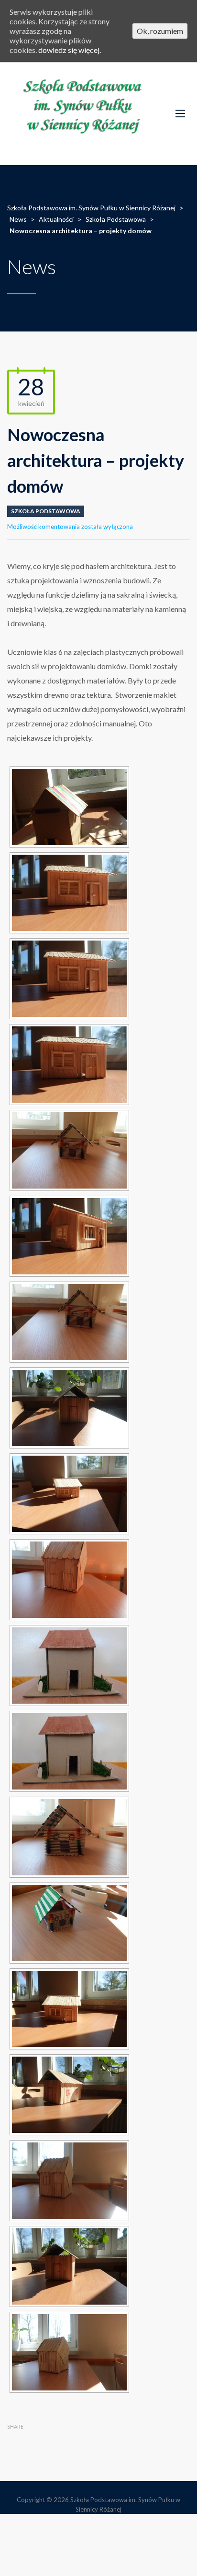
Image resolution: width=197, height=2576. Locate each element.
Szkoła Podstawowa (46, 511)
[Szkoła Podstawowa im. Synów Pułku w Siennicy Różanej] (84, 114)
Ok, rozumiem (160, 31)
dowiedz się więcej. (70, 50)
